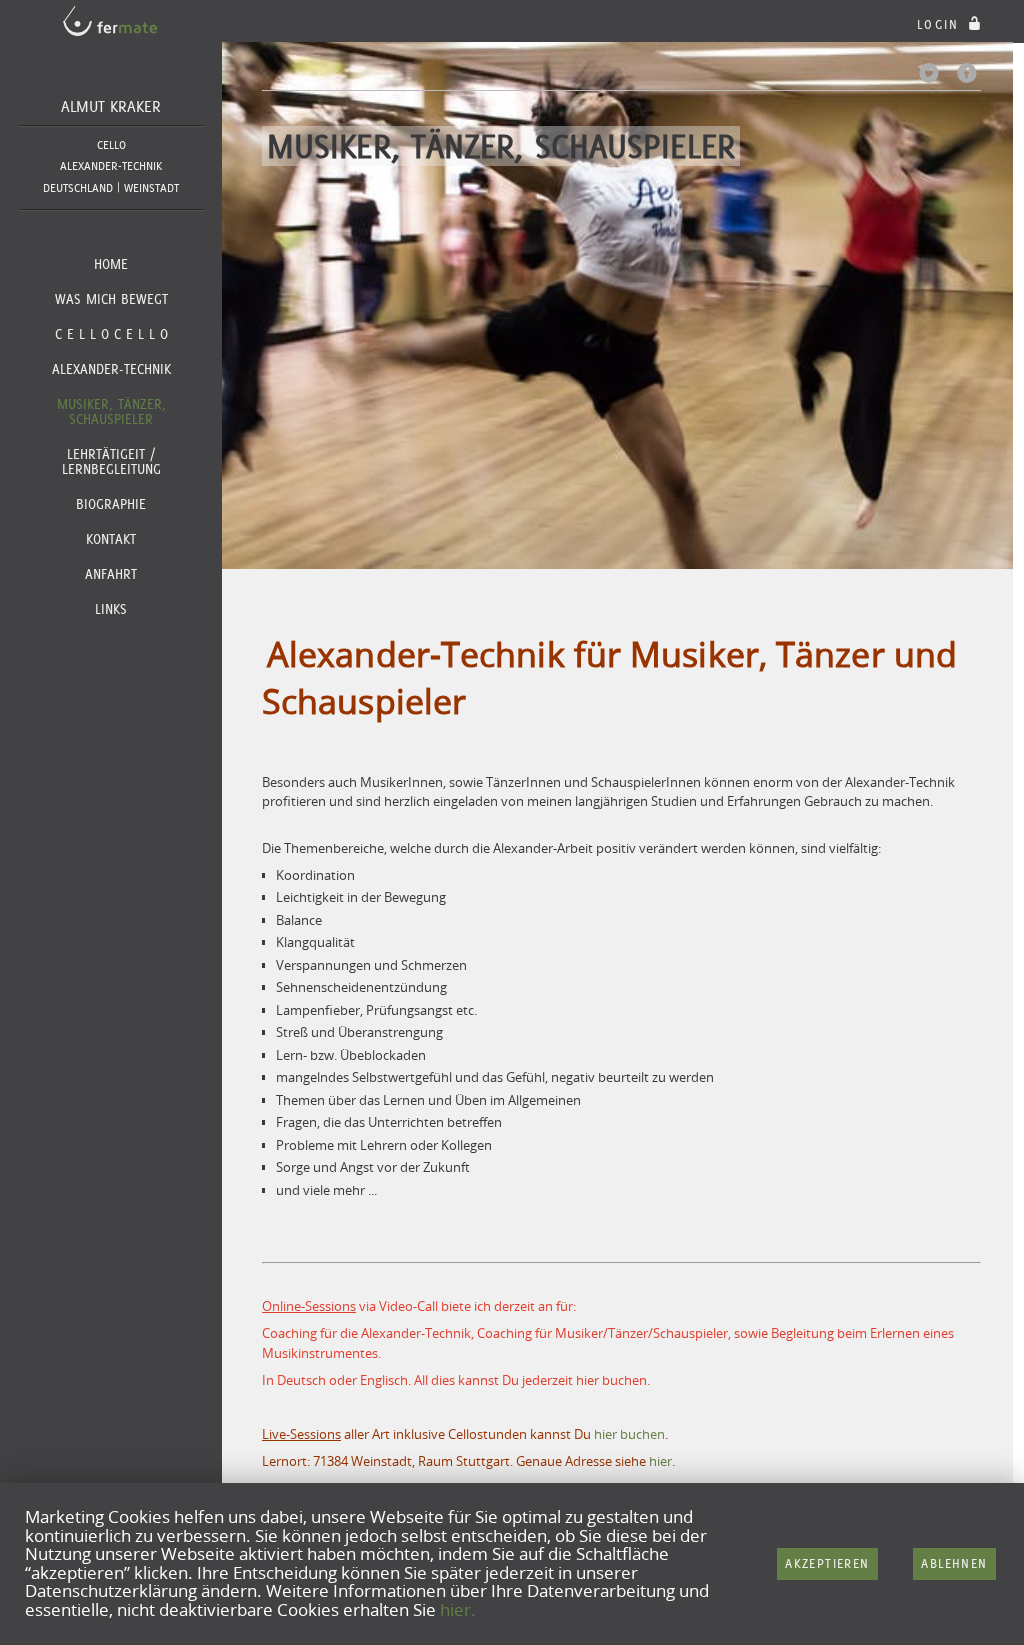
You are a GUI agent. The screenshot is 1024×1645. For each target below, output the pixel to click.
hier (660, 1461)
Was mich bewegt (111, 299)
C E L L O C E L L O (111, 334)
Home (111, 264)
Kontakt (111, 539)
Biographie (111, 504)
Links (111, 609)
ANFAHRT (111, 574)
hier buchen (611, 1380)
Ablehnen (954, 1563)
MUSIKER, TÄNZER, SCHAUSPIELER (111, 411)
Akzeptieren (827, 1563)
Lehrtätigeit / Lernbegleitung (111, 461)
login (941, 24)
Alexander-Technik (111, 369)
